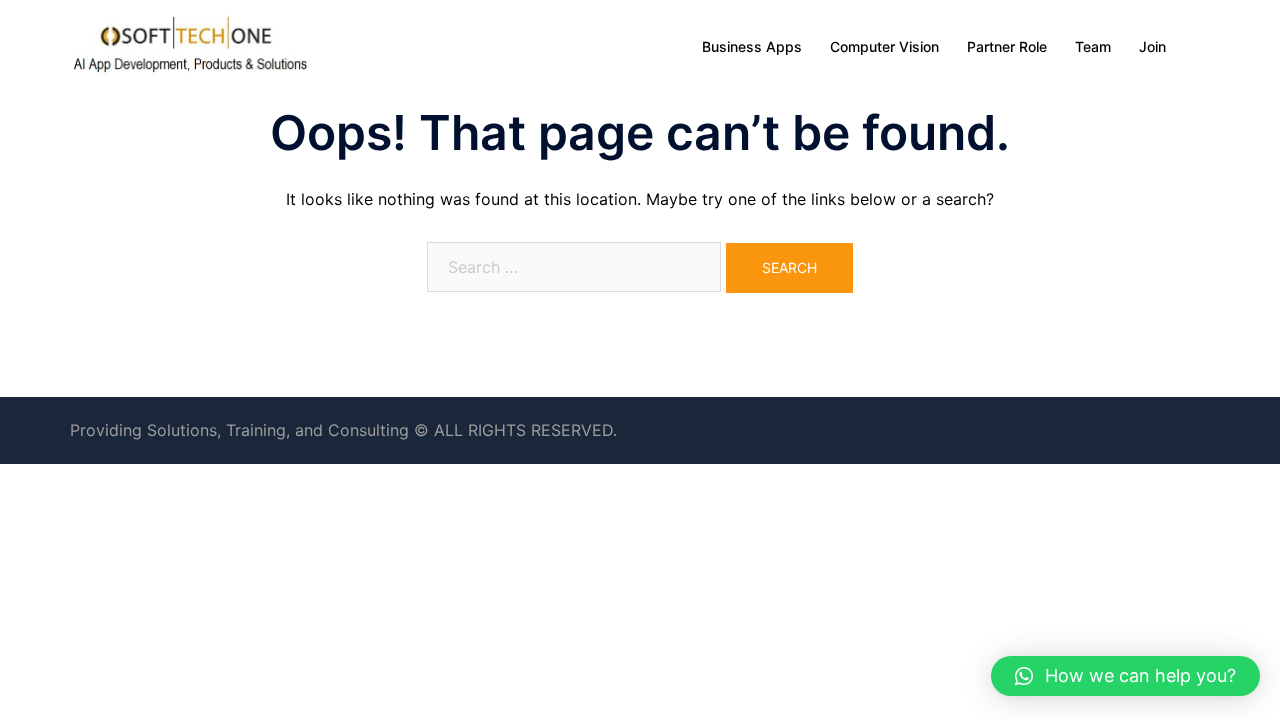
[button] (1125, 676)
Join (1152, 46)
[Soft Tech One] (190, 45)
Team (1093, 46)
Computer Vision (884, 46)
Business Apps (752, 46)
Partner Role (1007, 46)
